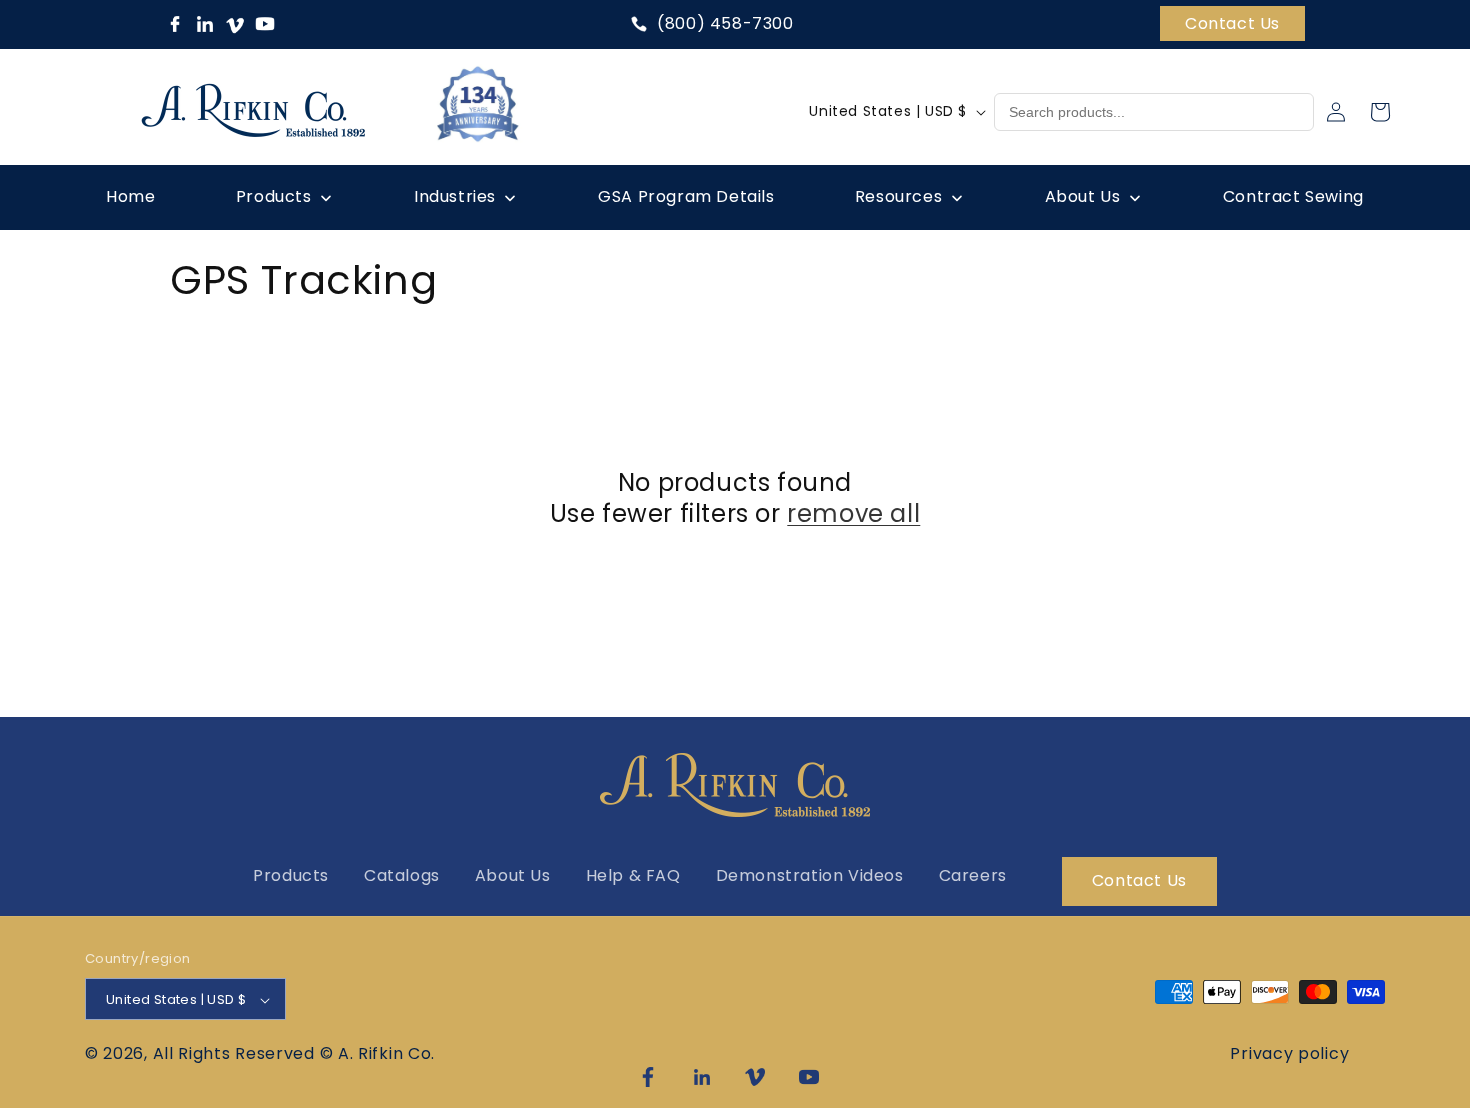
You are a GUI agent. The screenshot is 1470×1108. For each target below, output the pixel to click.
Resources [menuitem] (898, 196)
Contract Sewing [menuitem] (1293, 196)
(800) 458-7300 (725, 24)
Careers (973, 875)
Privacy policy (1289, 1053)
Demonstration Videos (810, 875)
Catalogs (402, 875)
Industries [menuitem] (455, 196)
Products (291, 875)
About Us (513, 875)
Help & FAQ (633, 875)
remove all (853, 513)
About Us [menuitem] (1083, 196)
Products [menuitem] (274, 196)
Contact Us (1232, 23)
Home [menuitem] (130, 196)
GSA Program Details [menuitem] (686, 196)
